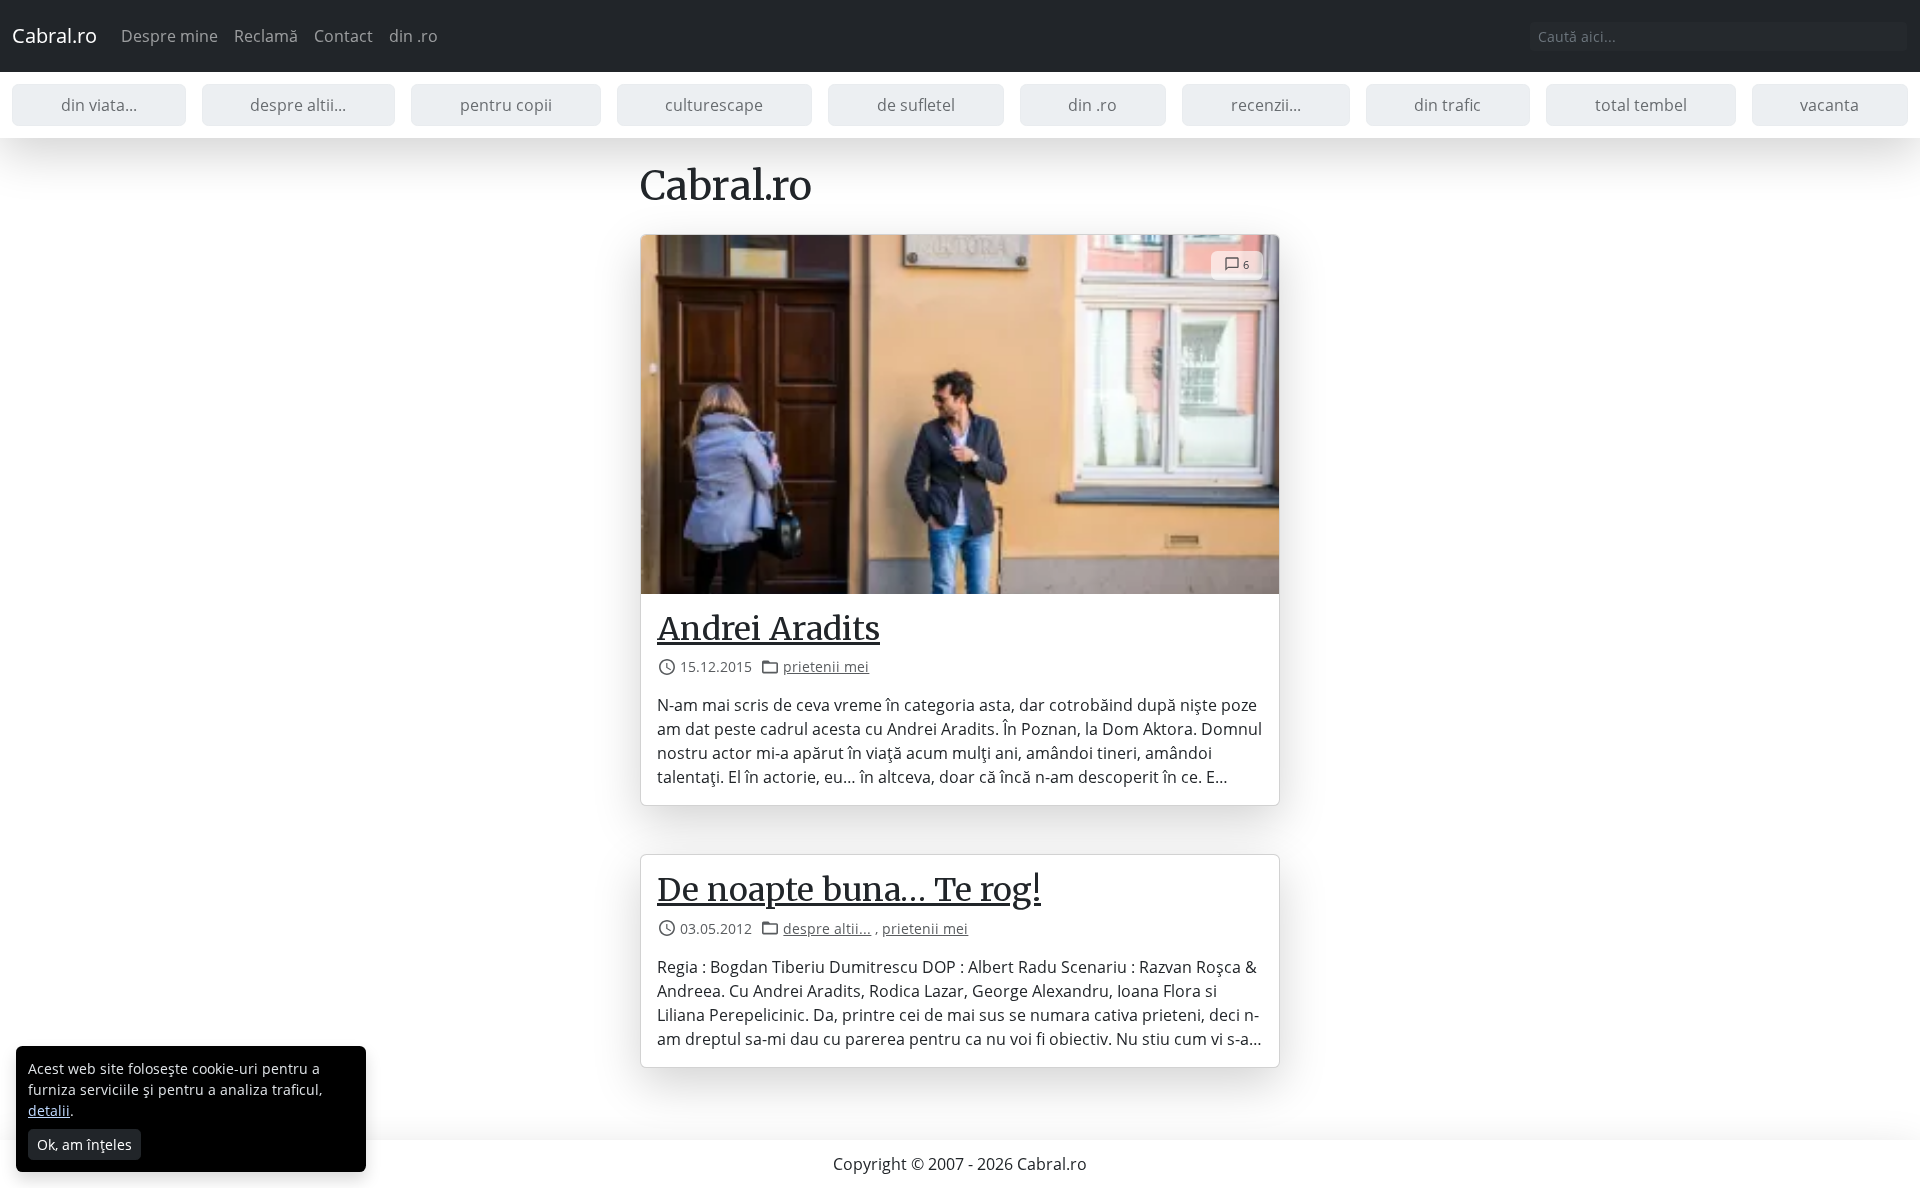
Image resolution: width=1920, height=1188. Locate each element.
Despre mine (169, 36)
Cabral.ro (54, 35)
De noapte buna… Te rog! (849, 890)
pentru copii (506, 105)
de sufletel (916, 105)
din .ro (413, 36)
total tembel (1641, 105)
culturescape (714, 105)
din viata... (99, 105)
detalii (49, 1110)
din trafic (1447, 105)
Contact (343, 36)
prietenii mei (826, 666)
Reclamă (266, 36)
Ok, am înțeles (84, 1144)
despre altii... (298, 105)
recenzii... (1266, 105)
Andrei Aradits (768, 629)
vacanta (1829, 105)
